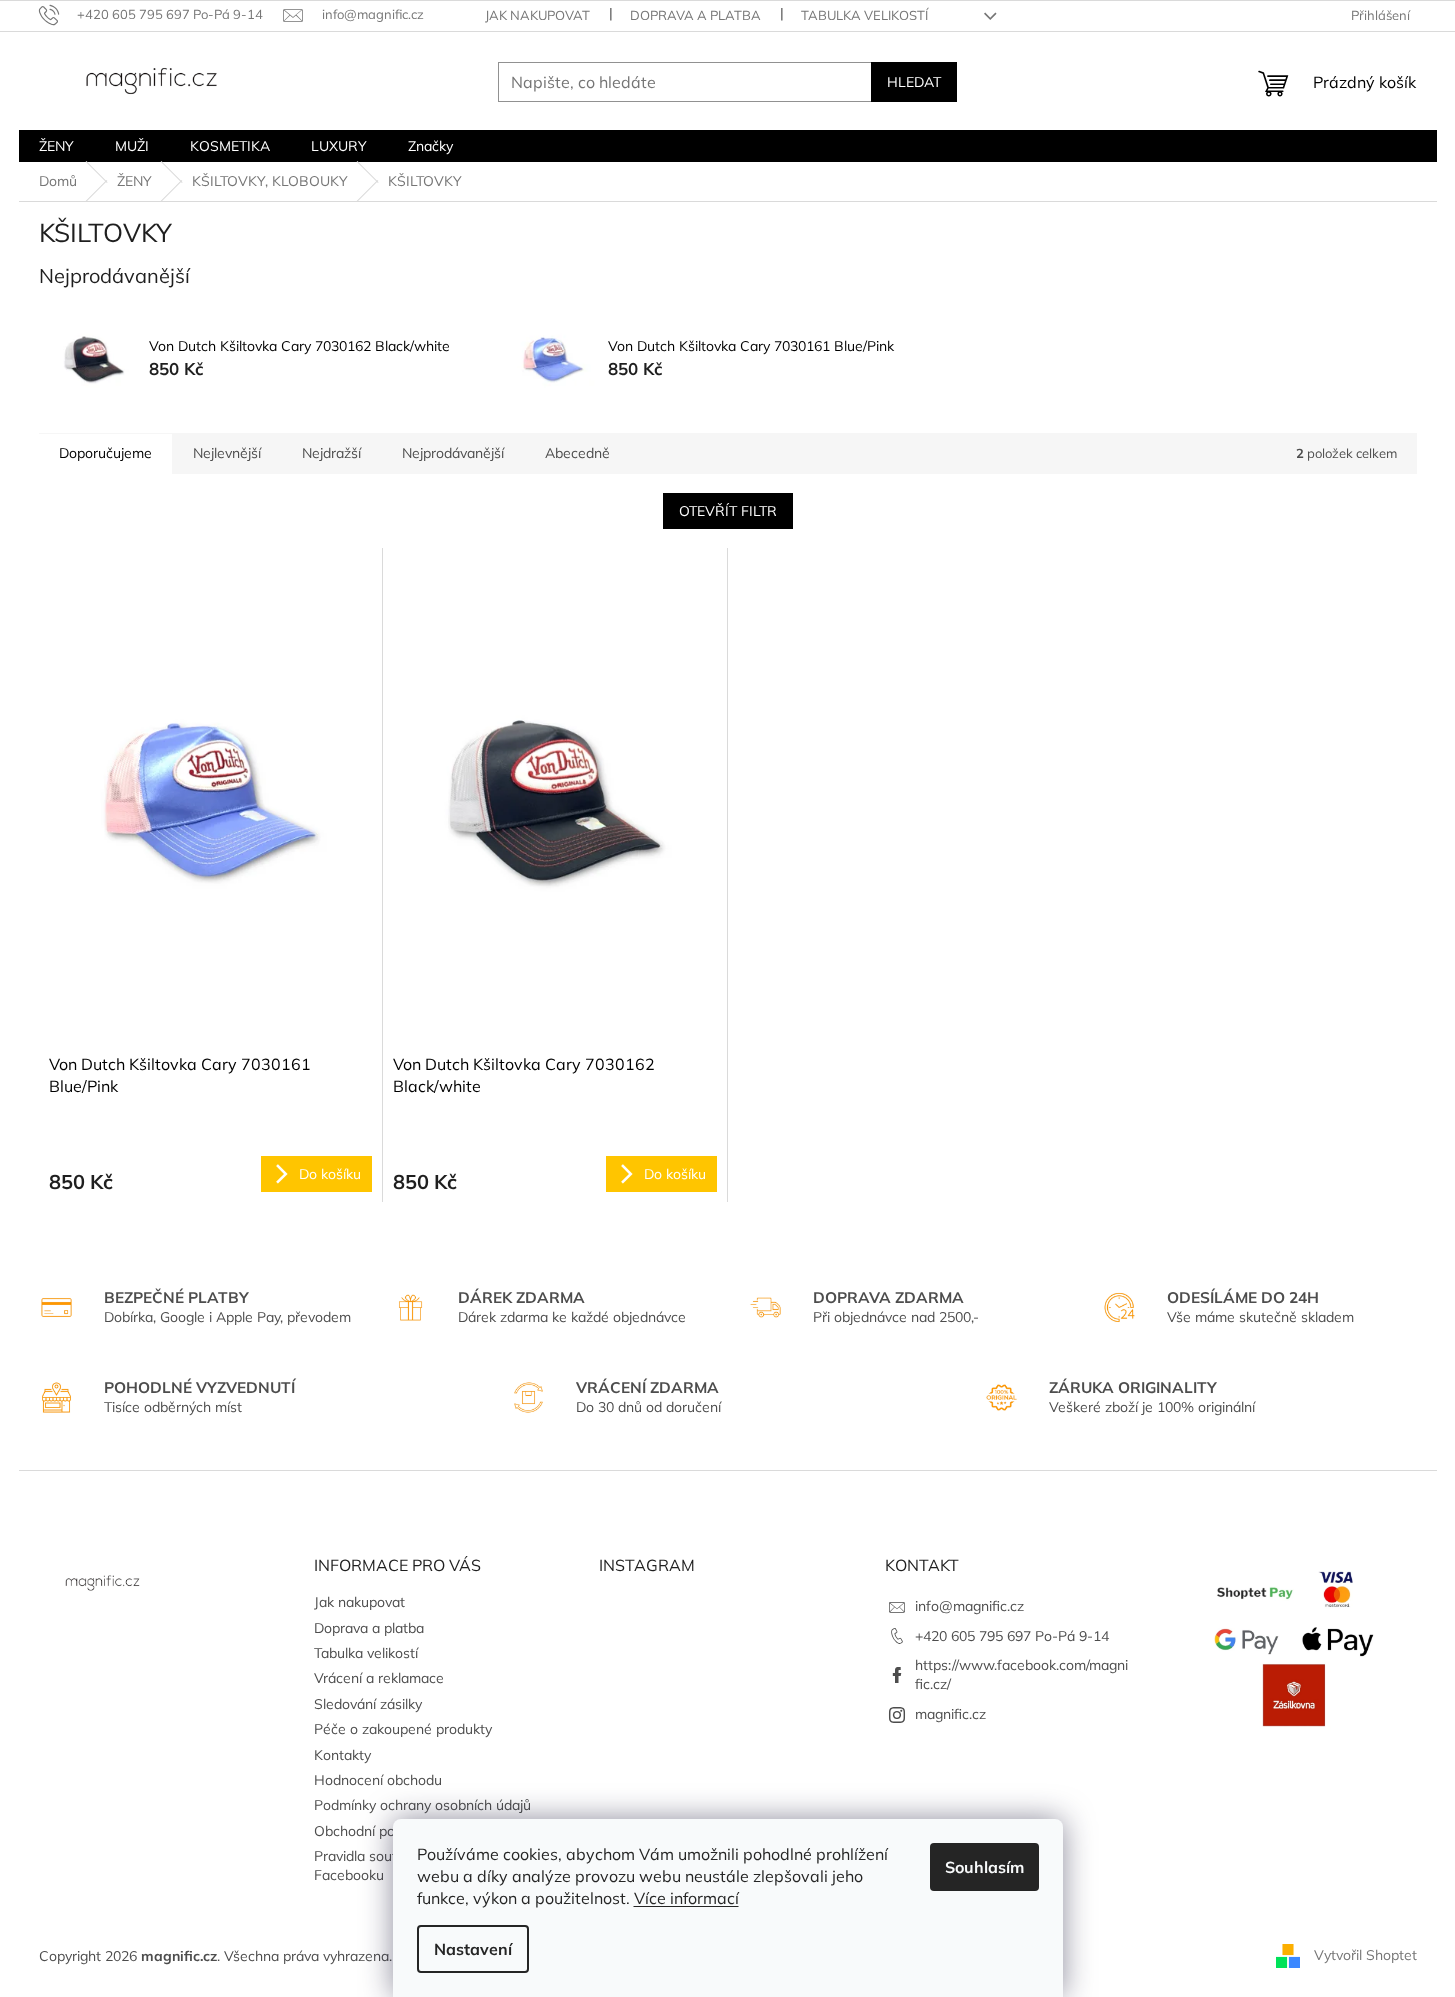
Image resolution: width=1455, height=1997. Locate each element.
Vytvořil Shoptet (1365, 1955)
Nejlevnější (227, 453)
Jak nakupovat (537, 15)
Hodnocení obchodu (378, 1780)
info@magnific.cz (969, 1606)
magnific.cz (950, 1714)
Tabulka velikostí (864, 15)
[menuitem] (56, 146)
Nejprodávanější (453, 453)
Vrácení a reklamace (379, 1678)
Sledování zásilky (368, 1704)
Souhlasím (984, 1867)
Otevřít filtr (728, 511)
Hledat (914, 82)
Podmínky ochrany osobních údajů (422, 1805)
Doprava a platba (695, 15)
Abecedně (577, 453)
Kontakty (342, 1755)
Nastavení (473, 1949)
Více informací (686, 1898)
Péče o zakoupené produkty (403, 1729)
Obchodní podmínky (377, 1831)
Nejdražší (331, 453)
